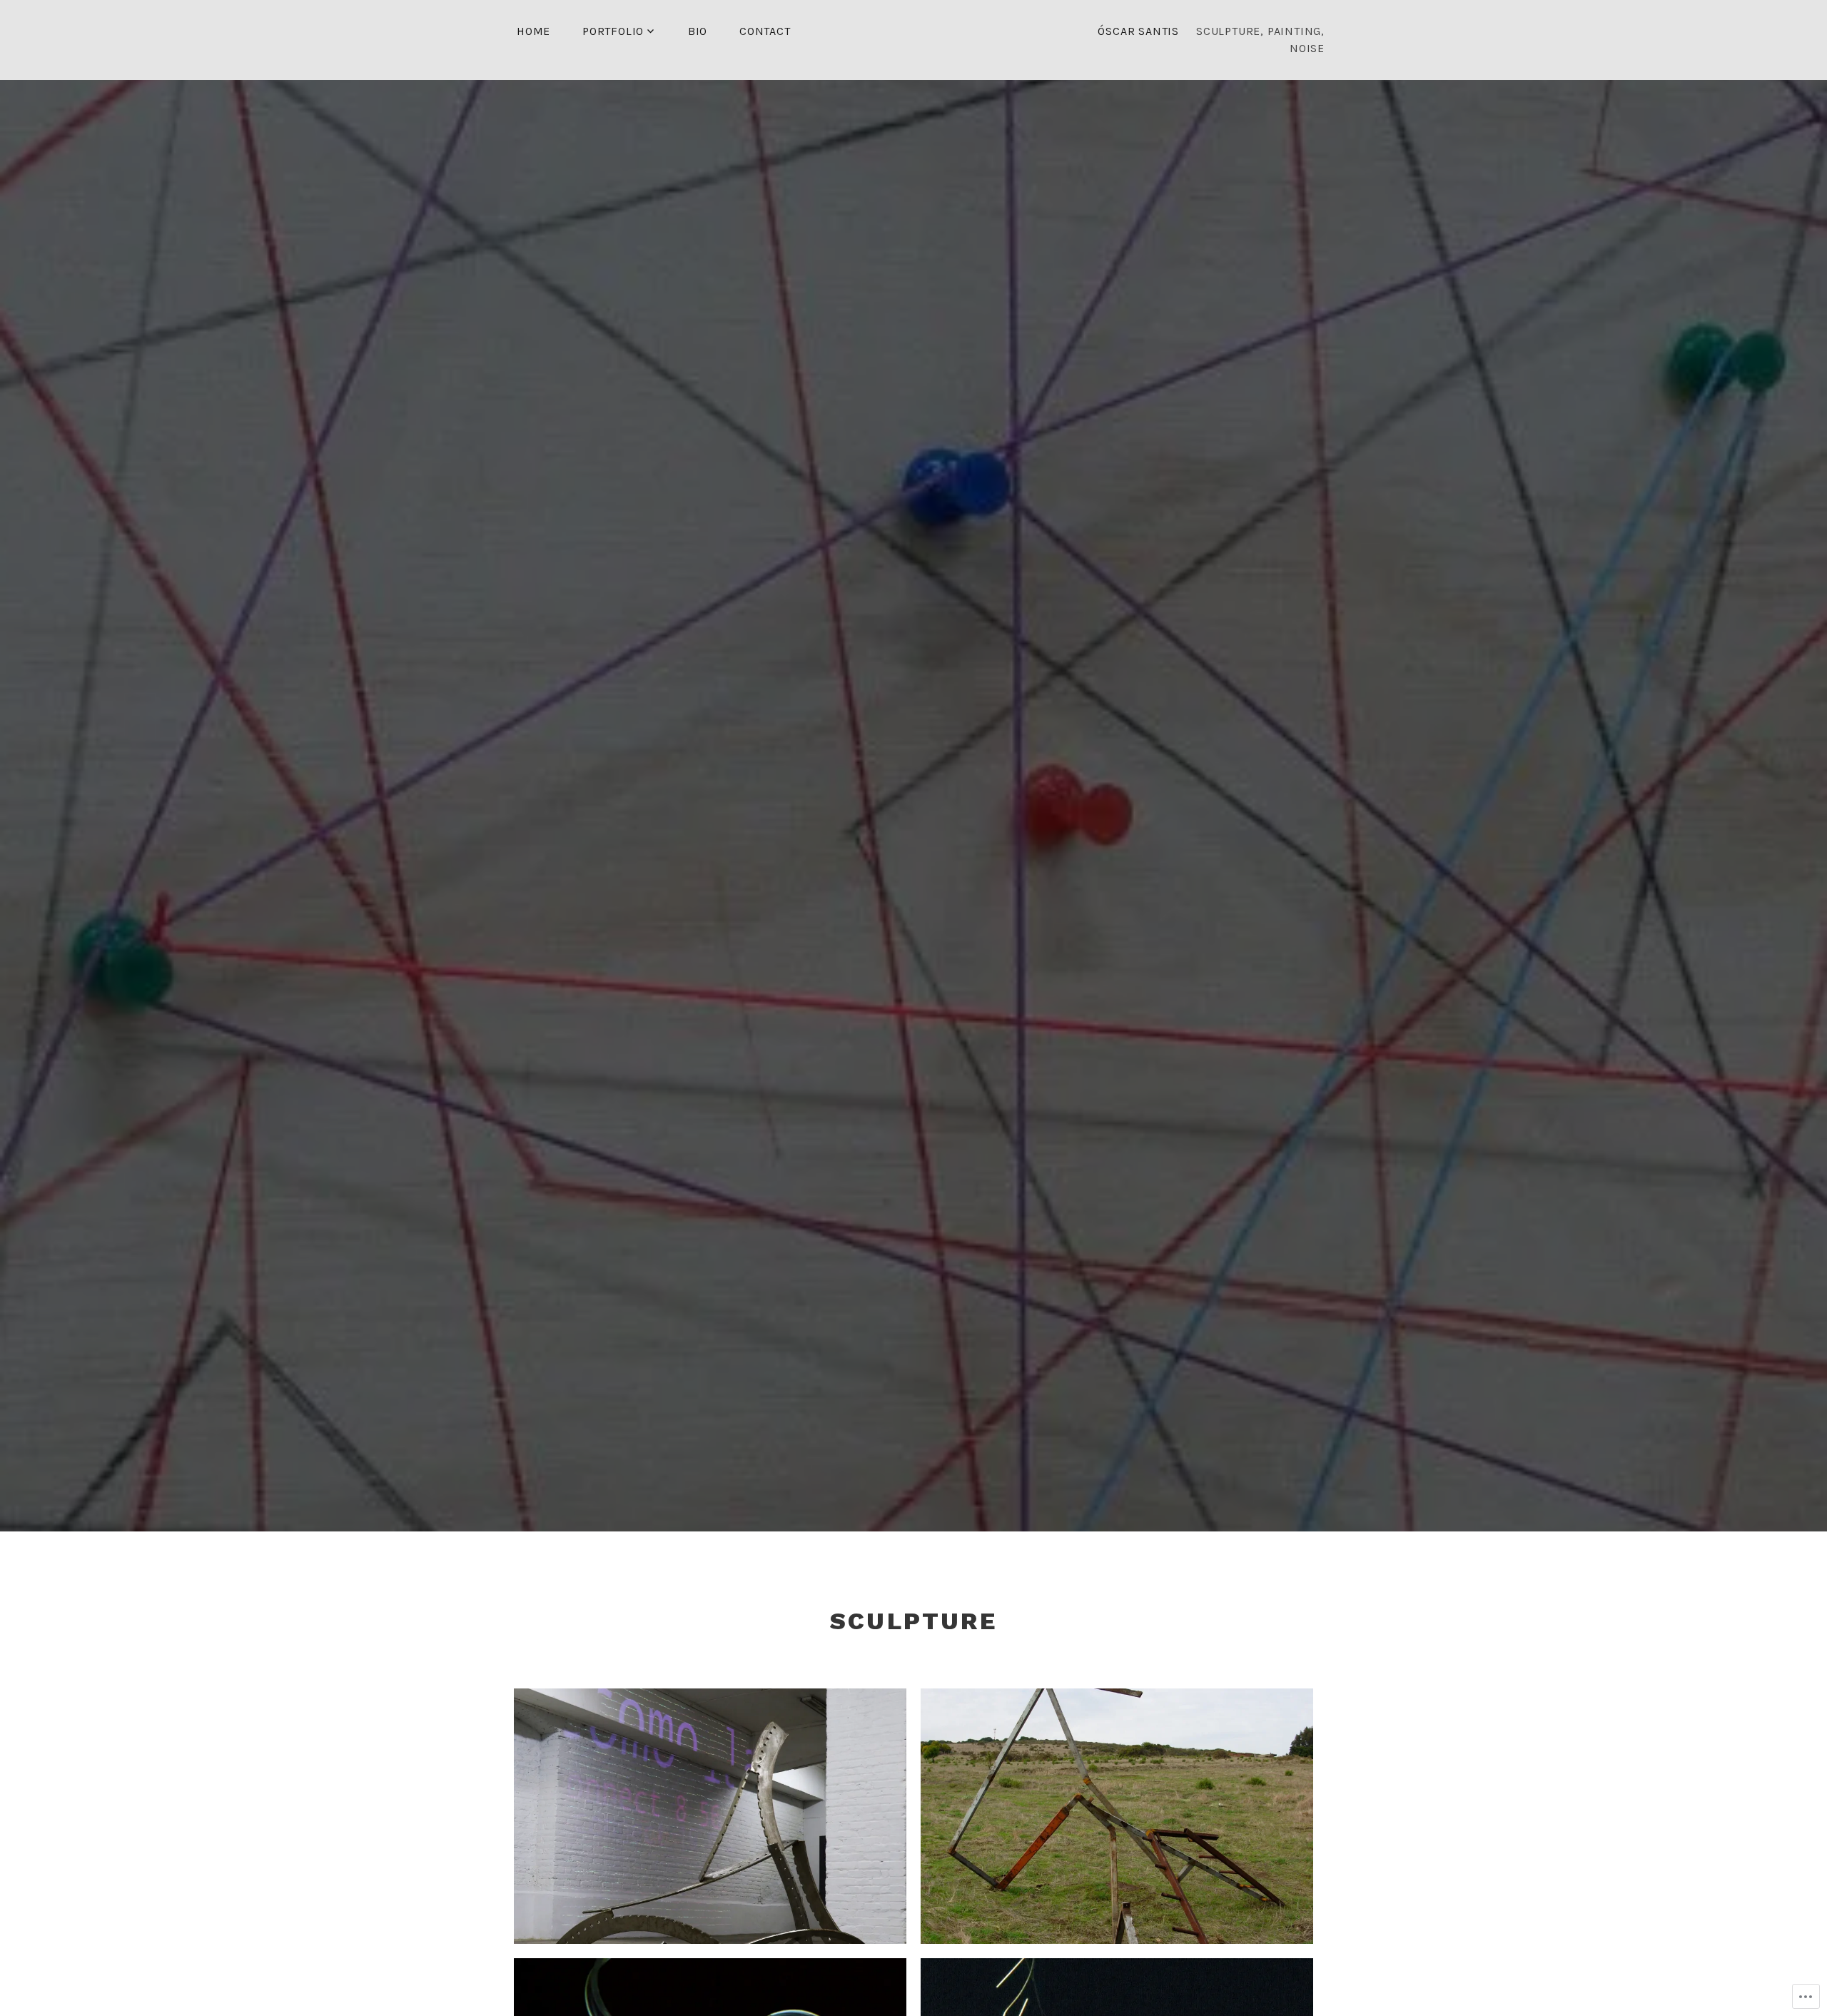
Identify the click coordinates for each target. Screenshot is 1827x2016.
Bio (698, 31)
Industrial (710, 1805)
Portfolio (613, 31)
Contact (765, 31)
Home (533, 31)
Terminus (1117, 1805)
